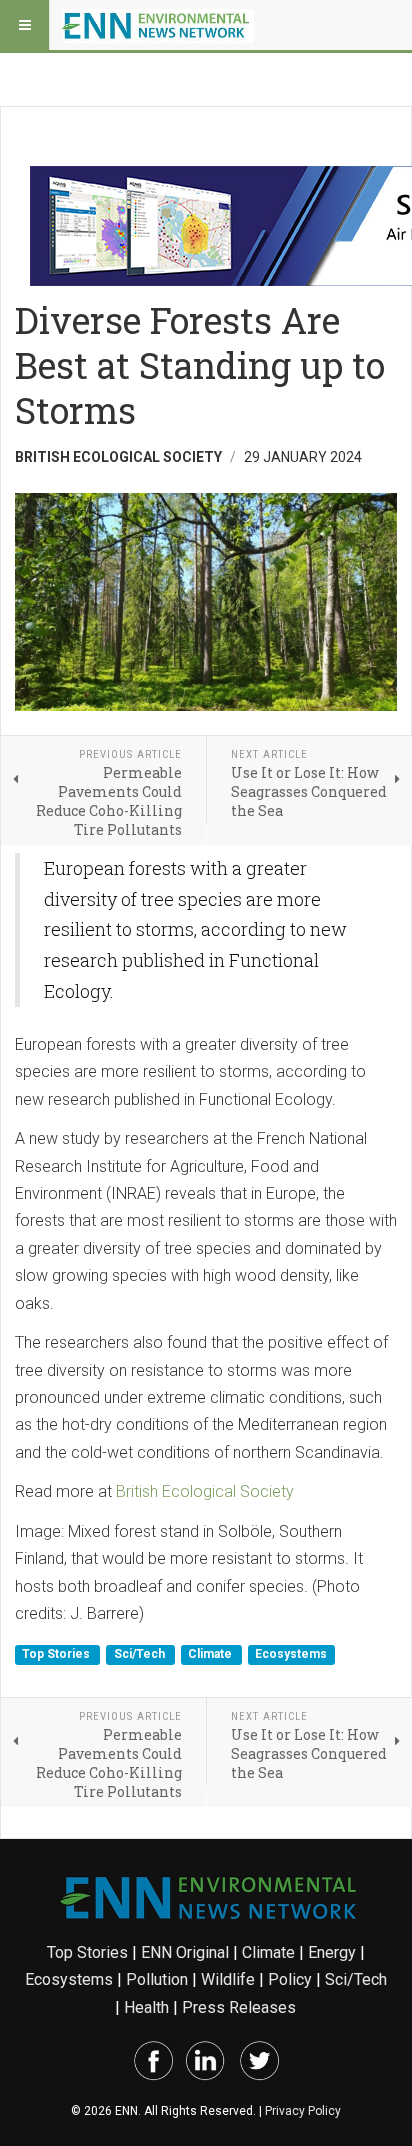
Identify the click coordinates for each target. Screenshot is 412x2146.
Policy (290, 1979)
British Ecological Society (205, 1491)
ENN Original (185, 1952)
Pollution (157, 1979)
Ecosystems (291, 1654)
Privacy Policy (303, 2111)
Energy (332, 1952)
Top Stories (57, 1654)
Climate (211, 1654)
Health (146, 2007)
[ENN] (158, 25)
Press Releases (239, 2007)
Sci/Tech (141, 1654)
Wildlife (228, 1979)
